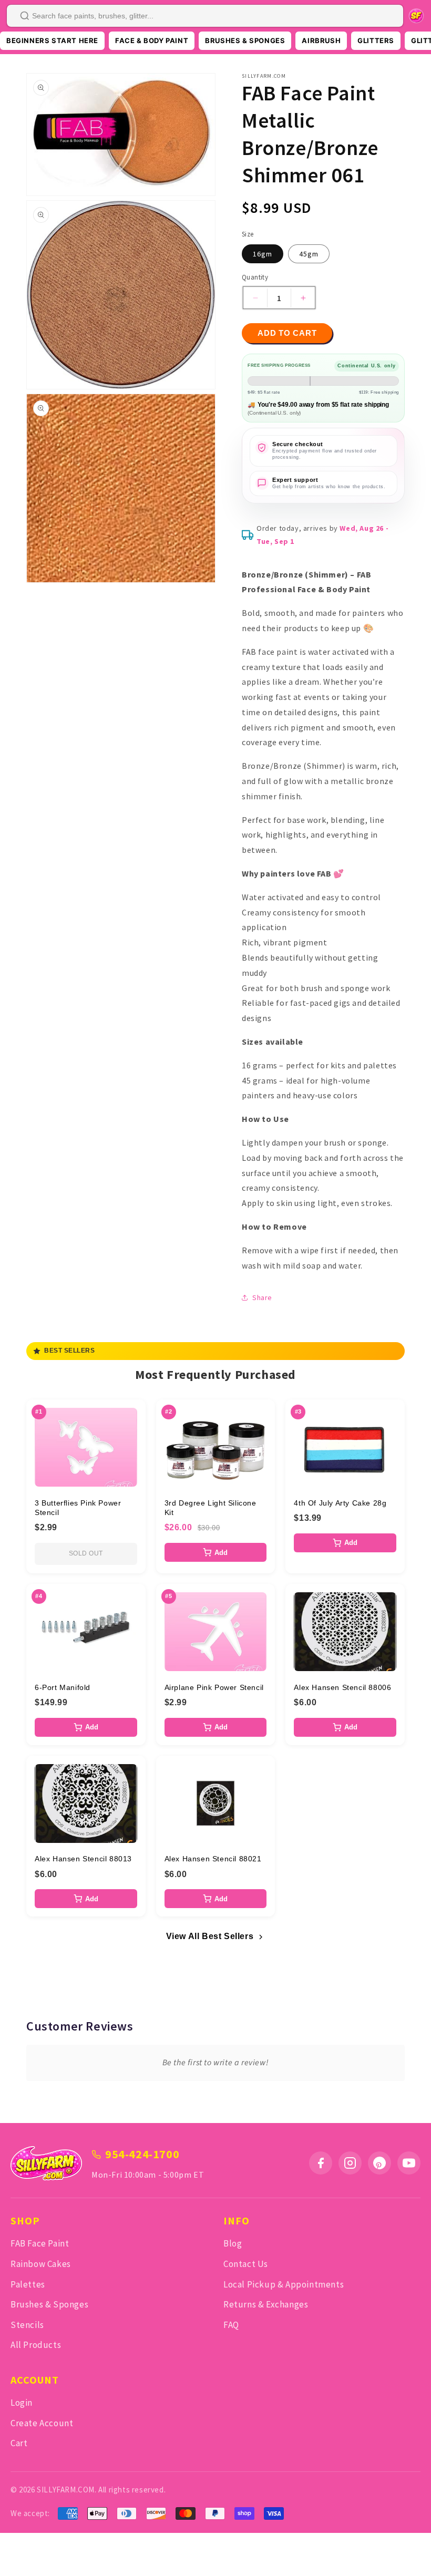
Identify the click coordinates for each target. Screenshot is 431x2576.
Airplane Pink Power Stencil (214, 1687)
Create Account (42, 2423)
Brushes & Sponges (49, 2304)
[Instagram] (350, 2163)
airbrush (321, 40)
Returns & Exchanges (266, 2304)
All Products (36, 2345)
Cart (19, 2443)
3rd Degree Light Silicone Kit (211, 1508)
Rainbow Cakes (41, 2264)
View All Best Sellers (210, 1936)
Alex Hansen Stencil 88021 (213, 1859)
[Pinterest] (379, 2163)
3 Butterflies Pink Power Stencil (78, 1508)
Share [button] (262, 1297)
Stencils (27, 2325)
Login (22, 2403)
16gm (263, 254)
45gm (309, 254)
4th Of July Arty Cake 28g (340, 1503)
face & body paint (152, 40)
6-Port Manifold (63, 1687)
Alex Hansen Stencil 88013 (83, 1859)
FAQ (231, 2325)
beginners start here (52, 40)
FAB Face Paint (40, 2243)
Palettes (28, 2284)
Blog (233, 2243)
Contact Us (246, 2264)
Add (221, 1553)
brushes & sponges (245, 40)
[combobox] (205, 16)
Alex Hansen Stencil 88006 (342, 1687)
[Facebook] (321, 2163)
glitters (376, 40)
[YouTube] (409, 2163)
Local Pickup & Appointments (284, 2284)
